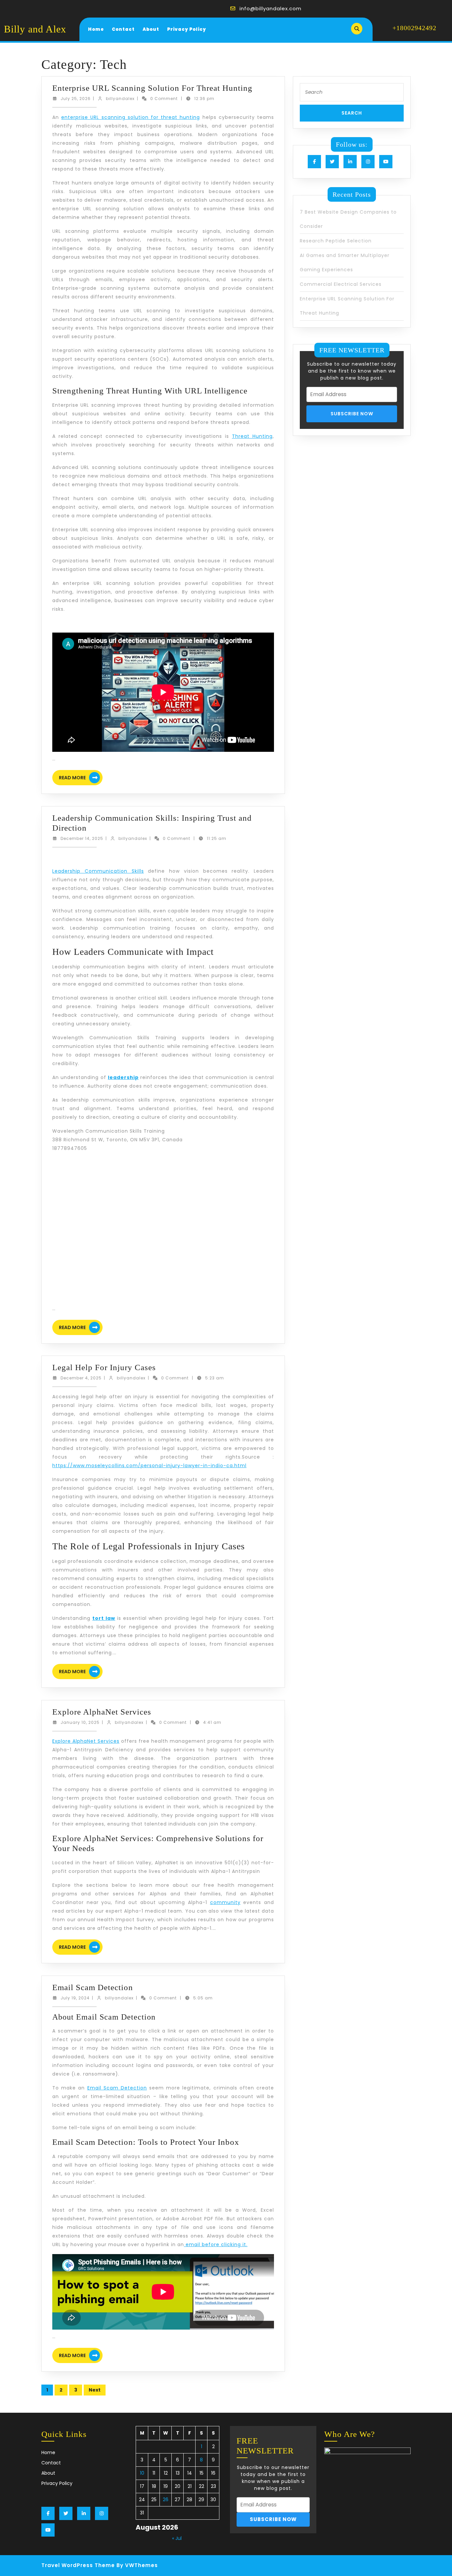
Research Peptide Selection (336, 241)
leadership (123, 1077)
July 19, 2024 (75, 1998)
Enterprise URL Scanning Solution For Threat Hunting (152, 88)
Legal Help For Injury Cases (104, 1367)
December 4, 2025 (81, 1378)
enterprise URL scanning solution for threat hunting (131, 117)
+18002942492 (414, 28)
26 (166, 2499)
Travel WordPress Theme (78, 2565)
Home (96, 29)
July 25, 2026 (76, 99)
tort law (104, 1618)
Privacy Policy (187, 29)
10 (142, 2473)
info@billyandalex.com (271, 8)
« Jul (177, 2538)
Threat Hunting (252, 436)
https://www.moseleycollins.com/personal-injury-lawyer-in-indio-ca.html (149, 1466)
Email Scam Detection (93, 1987)
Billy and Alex (35, 29)
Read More (81, 778)
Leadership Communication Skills (98, 871)
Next (95, 2390)
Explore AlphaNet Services (102, 1712)
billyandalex (120, 99)
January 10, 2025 (80, 1722)
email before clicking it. (216, 2244)
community (225, 1902)
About (151, 29)
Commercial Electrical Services (341, 284)
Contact (123, 29)
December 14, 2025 (82, 838)
